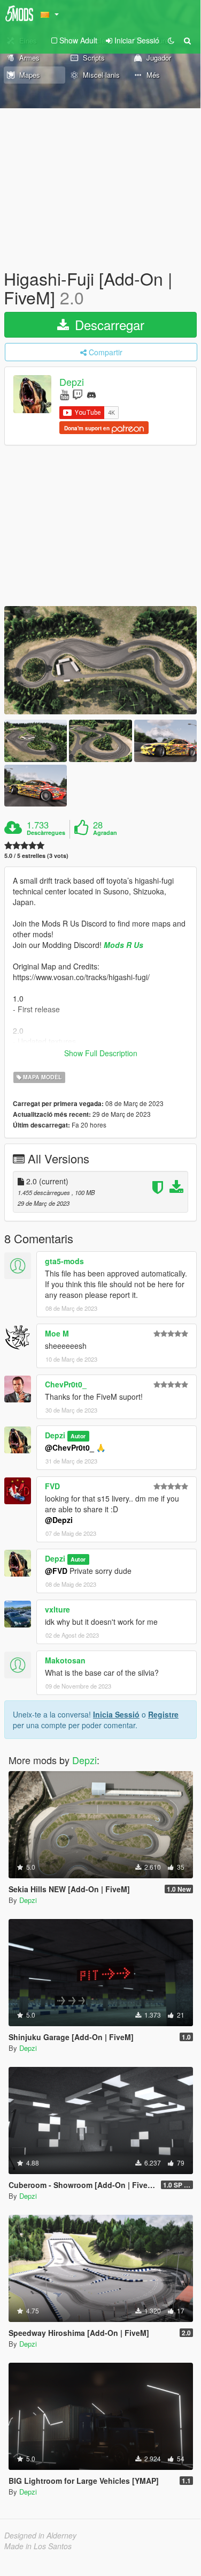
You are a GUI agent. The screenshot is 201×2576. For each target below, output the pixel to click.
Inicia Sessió (116, 1714)
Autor (78, 1436)
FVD (52, 1486)
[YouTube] (64, 394)
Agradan (105, 833)
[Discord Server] (91, 394)
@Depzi (59, 1520)
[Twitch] (78, 394)
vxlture (57, 1609)
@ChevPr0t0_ (69, 1447)
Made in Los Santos (38, 2546)
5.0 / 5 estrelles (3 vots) (36, 856)
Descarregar (108, 324)
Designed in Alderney (40, 2535)
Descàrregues (46, 833)
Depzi (72, 382)
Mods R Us (123, 945)
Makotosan (65, 1660)
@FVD (56, 1571)
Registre (163, 1714)
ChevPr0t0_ (66, 1384)
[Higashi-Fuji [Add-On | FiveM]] (100, 660)
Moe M (57, 1333)
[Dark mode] (171, 40)
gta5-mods (64, 1261)
